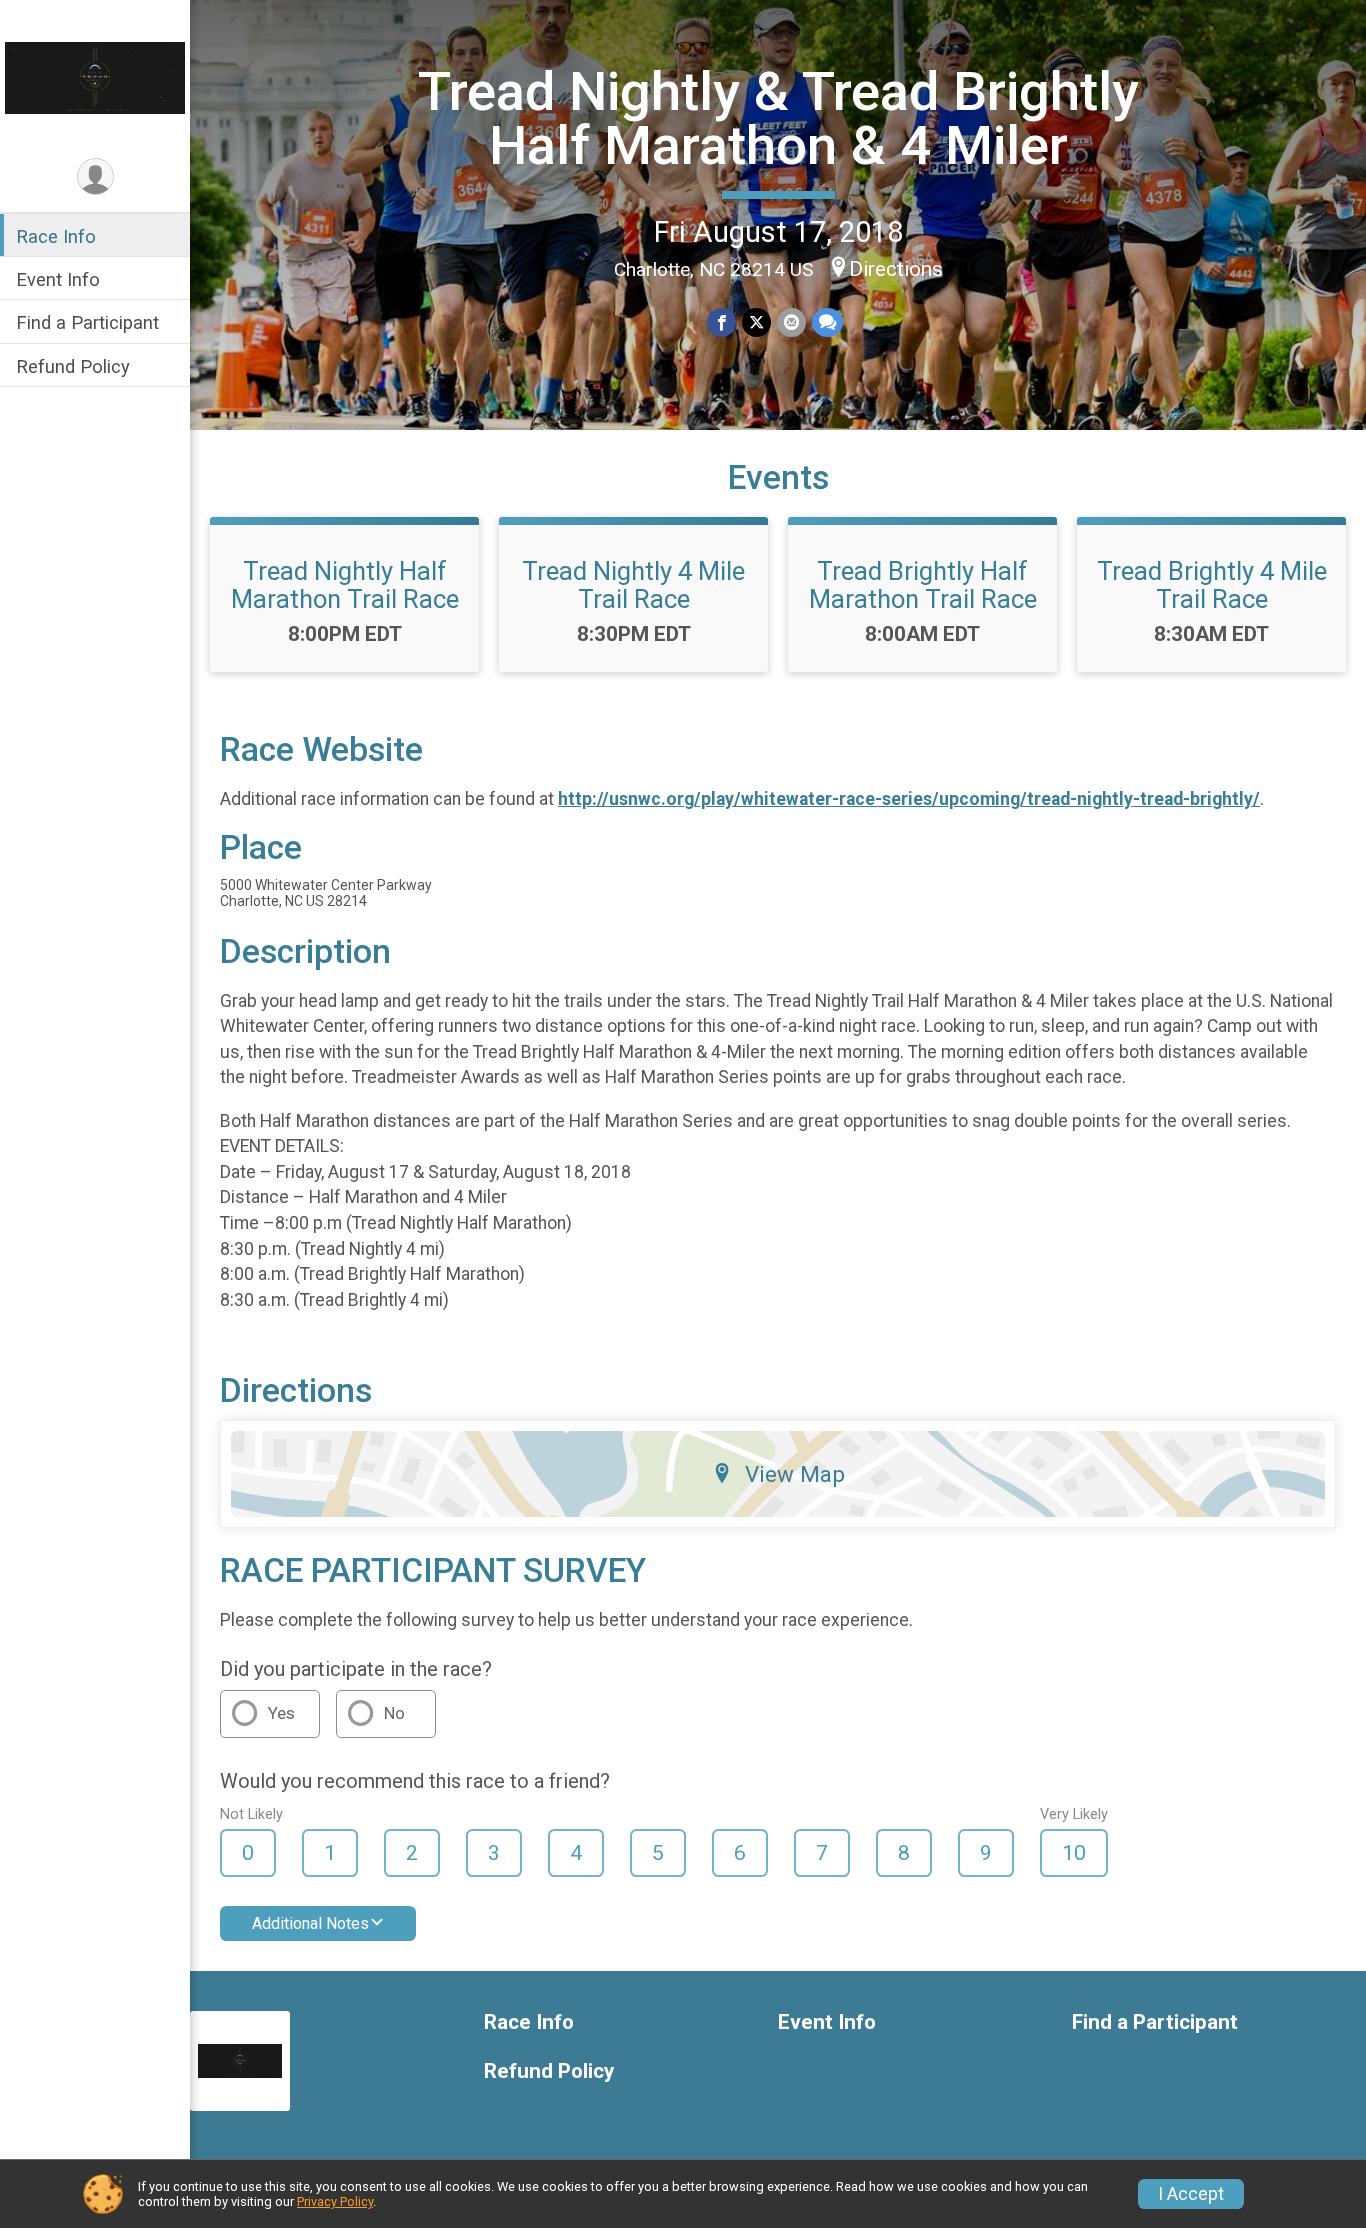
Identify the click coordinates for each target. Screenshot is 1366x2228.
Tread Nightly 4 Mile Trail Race (633, 585)
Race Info (56, 236)
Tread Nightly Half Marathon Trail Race (345, 585)
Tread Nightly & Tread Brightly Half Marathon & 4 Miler (778, 118)
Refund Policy (73, 366)
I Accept (1191, 2194)
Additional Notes (310, 1923)
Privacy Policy (335, 2201)
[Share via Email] (791, 322)
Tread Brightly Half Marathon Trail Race (923, 585)
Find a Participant (87, 322)
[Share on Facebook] (721, 322)
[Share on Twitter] (756, 322)
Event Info (58, 279)
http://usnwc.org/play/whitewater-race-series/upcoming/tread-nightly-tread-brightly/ (909, 799)
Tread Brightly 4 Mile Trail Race (1212, 585)
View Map (795, 1474)
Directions (896, 269)
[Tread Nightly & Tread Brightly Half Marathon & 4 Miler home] (95, 77)
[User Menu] (95, 176)
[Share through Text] (827, 322)
